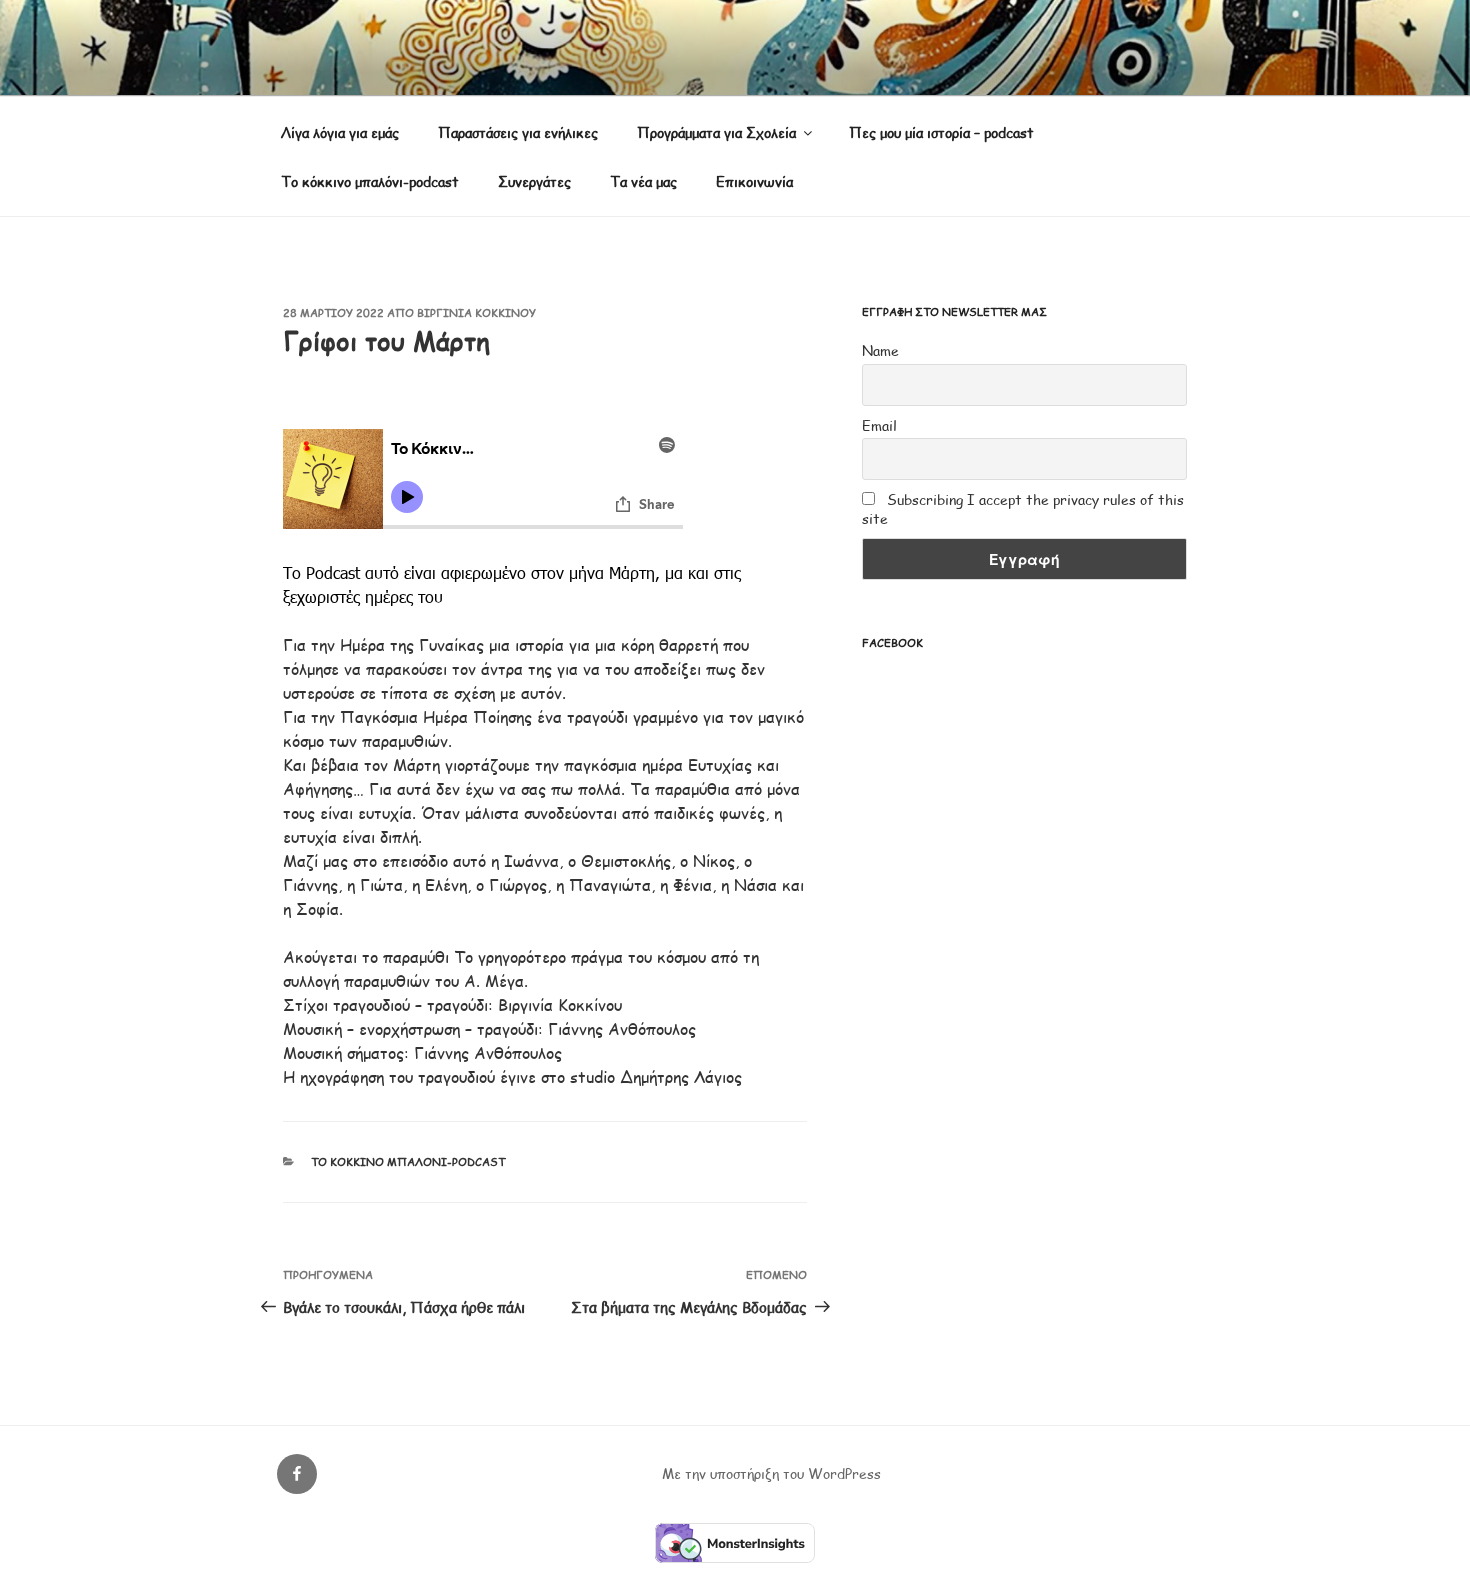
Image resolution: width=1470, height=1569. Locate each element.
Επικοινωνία (754, 181)
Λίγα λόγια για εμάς (340, 132)
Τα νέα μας (643, 181)
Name (880, 350)
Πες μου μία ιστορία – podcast (941, 132)
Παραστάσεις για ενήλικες (518, 132)
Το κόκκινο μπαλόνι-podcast (370, 181)
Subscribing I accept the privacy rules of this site (1023, 509)
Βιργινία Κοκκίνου (476, 312)
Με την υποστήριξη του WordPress (771, 1473)
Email (879, 425)
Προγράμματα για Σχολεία (716, 132)
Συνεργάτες (534, 181)
